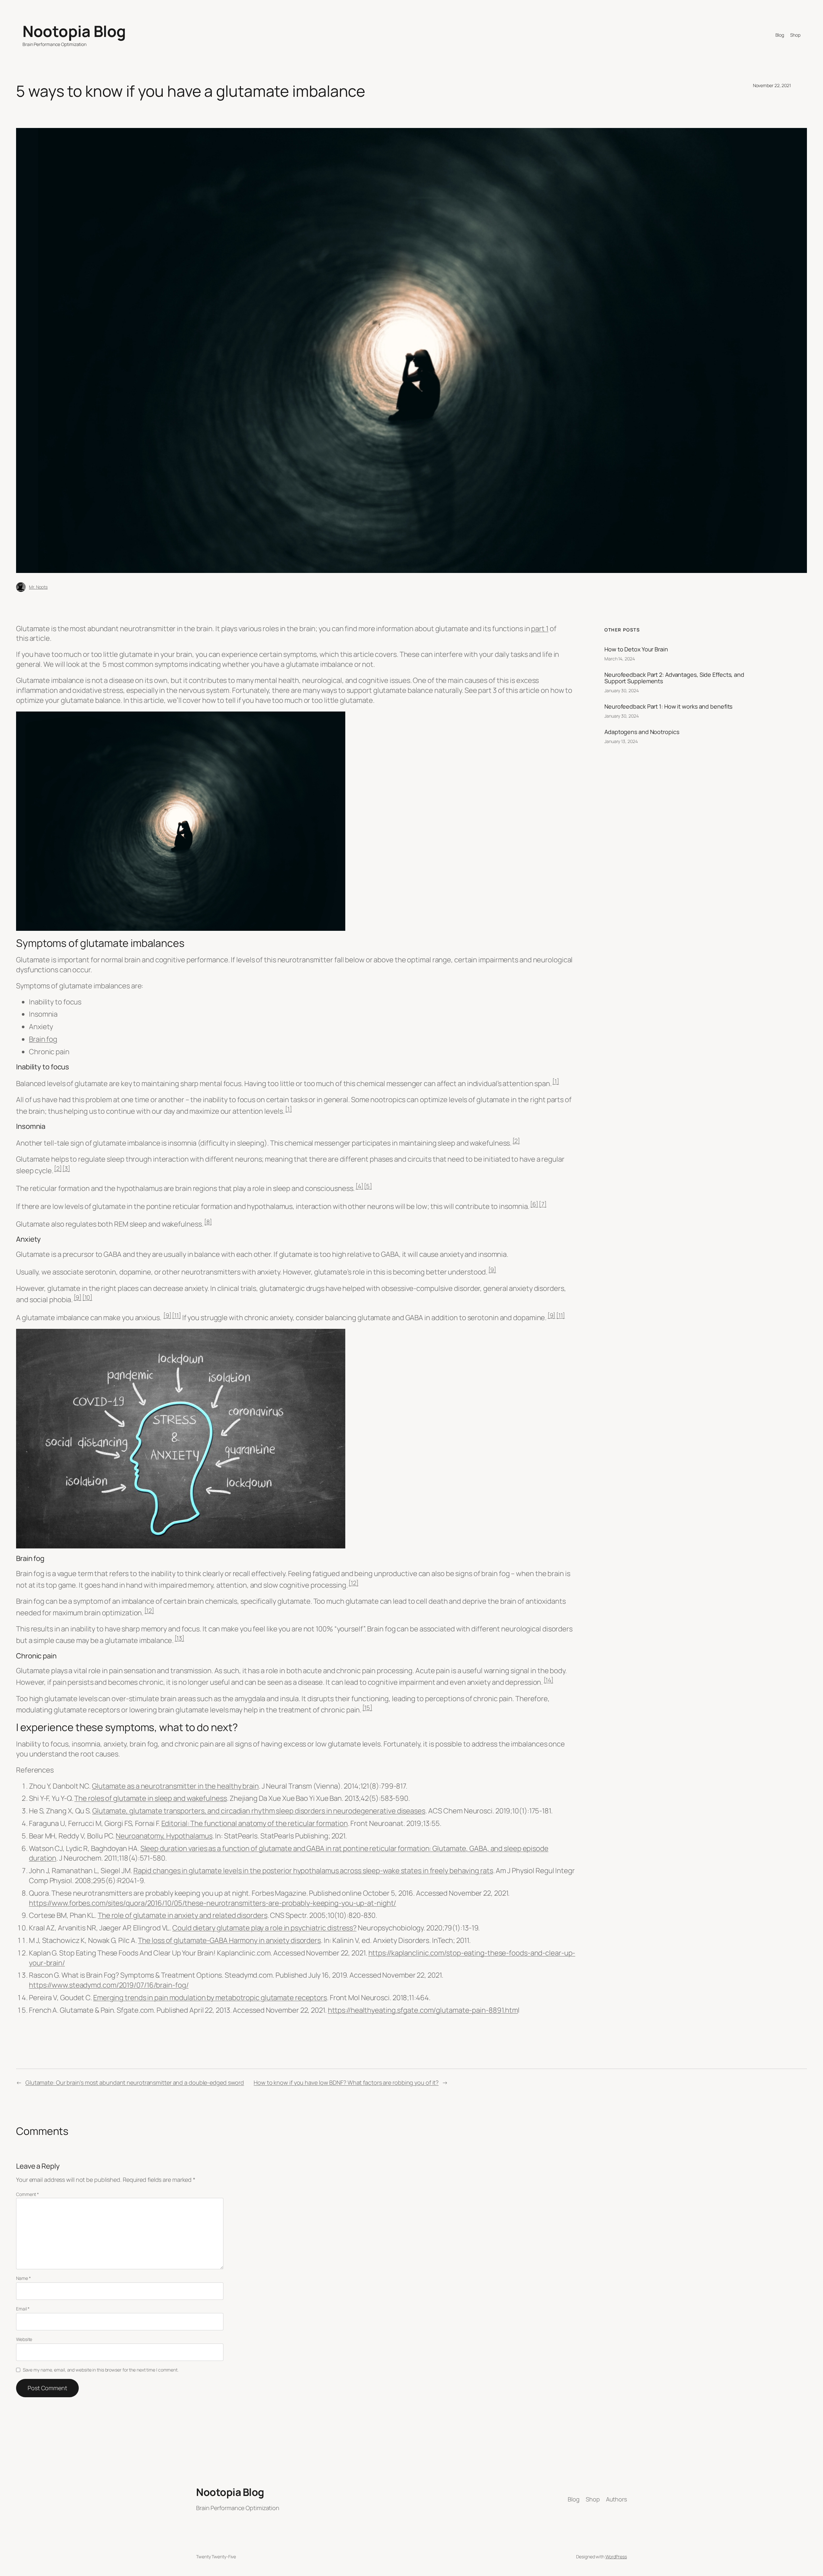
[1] (556, 1081)
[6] (534, 1204)
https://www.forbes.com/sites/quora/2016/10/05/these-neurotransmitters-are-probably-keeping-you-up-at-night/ (213, 1903)
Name (23, 2278)
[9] (492, 1270)
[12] (353, 1583)
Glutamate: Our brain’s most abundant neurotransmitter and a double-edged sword (135, 2082)
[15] (367, 1707)
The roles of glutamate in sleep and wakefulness (150, 1798)
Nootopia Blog (74, 31)
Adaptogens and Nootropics (642, 732)
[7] (543, 1204)
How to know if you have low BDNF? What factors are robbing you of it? (346, 2082)
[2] (516, 1141)
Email (23, 2309)
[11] (176, 1315)
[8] (208, 1222)
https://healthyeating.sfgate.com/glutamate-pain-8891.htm (423, 2010)
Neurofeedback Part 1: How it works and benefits (668, 706)
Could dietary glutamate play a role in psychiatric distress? (264, 1928)
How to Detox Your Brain (636, 649)
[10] (87, 1297)
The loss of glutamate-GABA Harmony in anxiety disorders (229, 1940)
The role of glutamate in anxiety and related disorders (183, 1915)
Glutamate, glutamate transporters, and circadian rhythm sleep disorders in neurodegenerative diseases (259, 1811)
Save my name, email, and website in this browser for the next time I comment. (101, 2370)
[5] (368, 1186)
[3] (66, 1168)
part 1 (540, 629)
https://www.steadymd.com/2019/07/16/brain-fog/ (109, 1985)
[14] (549, 1680)
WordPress (616, 2557)
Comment (27, 2194)
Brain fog (43, 1039)
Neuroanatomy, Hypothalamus (164, 1836)
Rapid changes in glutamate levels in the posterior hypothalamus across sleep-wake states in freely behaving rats (313, 1871)
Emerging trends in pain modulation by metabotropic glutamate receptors (210, 1998)
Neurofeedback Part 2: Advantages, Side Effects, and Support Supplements (674, 678)
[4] (359, 1186)
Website (24, 2339)
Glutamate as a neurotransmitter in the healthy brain (175, 1786)
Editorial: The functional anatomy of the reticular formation (255, 1823)
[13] (180, 1638)
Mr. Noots (38, 587)
